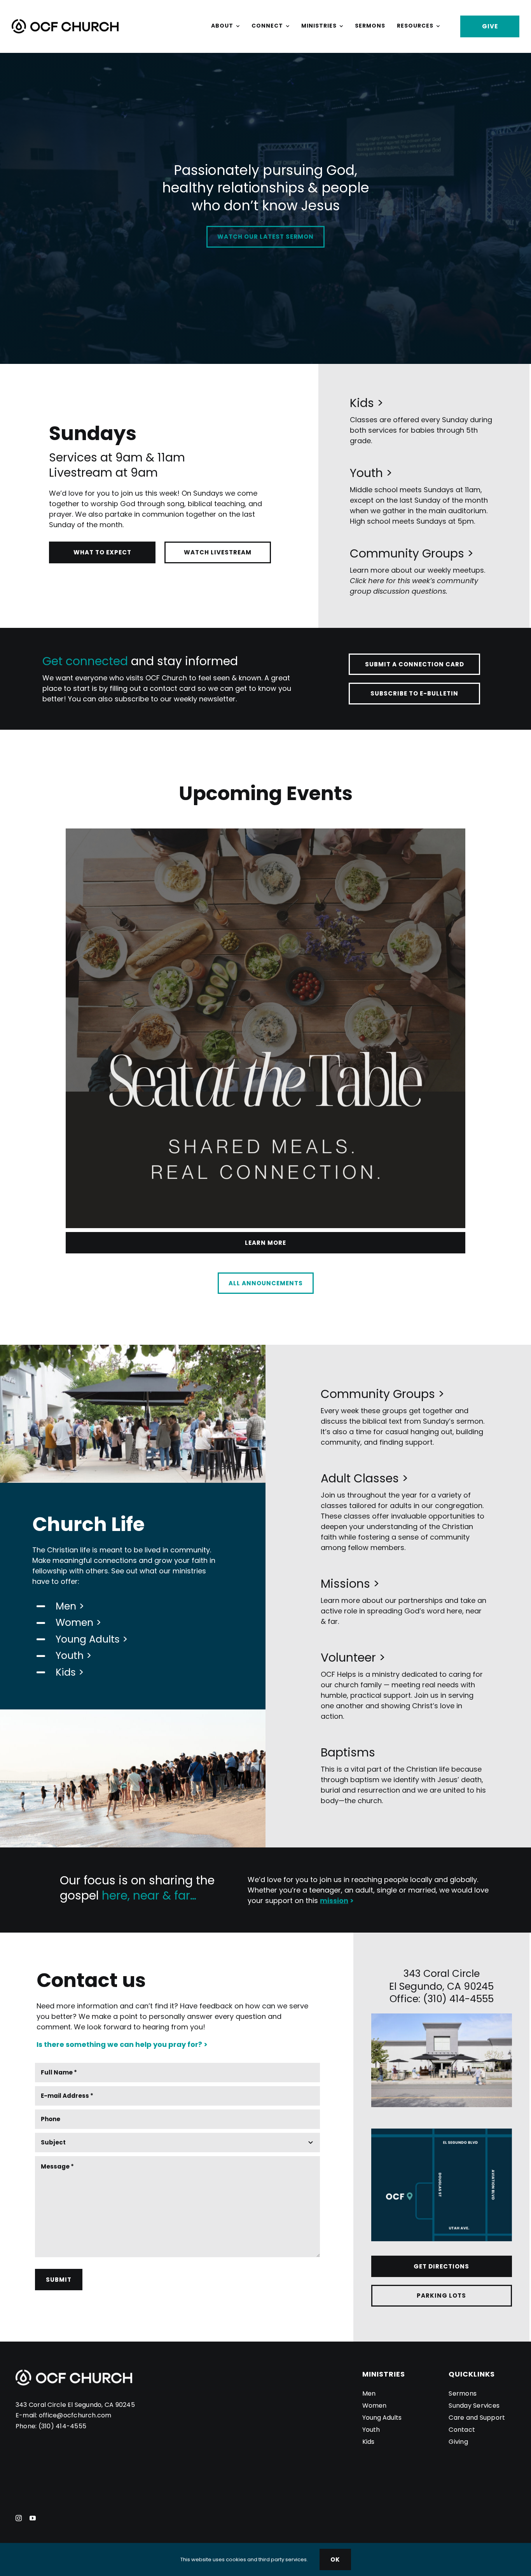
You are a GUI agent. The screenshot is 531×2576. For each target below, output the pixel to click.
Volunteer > (353, 1658)
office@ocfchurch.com (75, 2415)
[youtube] (33, 2518)
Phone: (27, 2426)
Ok (335, 2559)
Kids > (367, 403)
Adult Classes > (364, 1478)
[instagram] (19, 2518)
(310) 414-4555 (62, 2426)
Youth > (371, 473)
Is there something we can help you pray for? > (122, 2044)
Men (66, 1606)
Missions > (350, 1584)
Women (74, 1623)
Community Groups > (412, 553)
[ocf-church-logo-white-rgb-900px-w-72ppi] (74, 2373)
